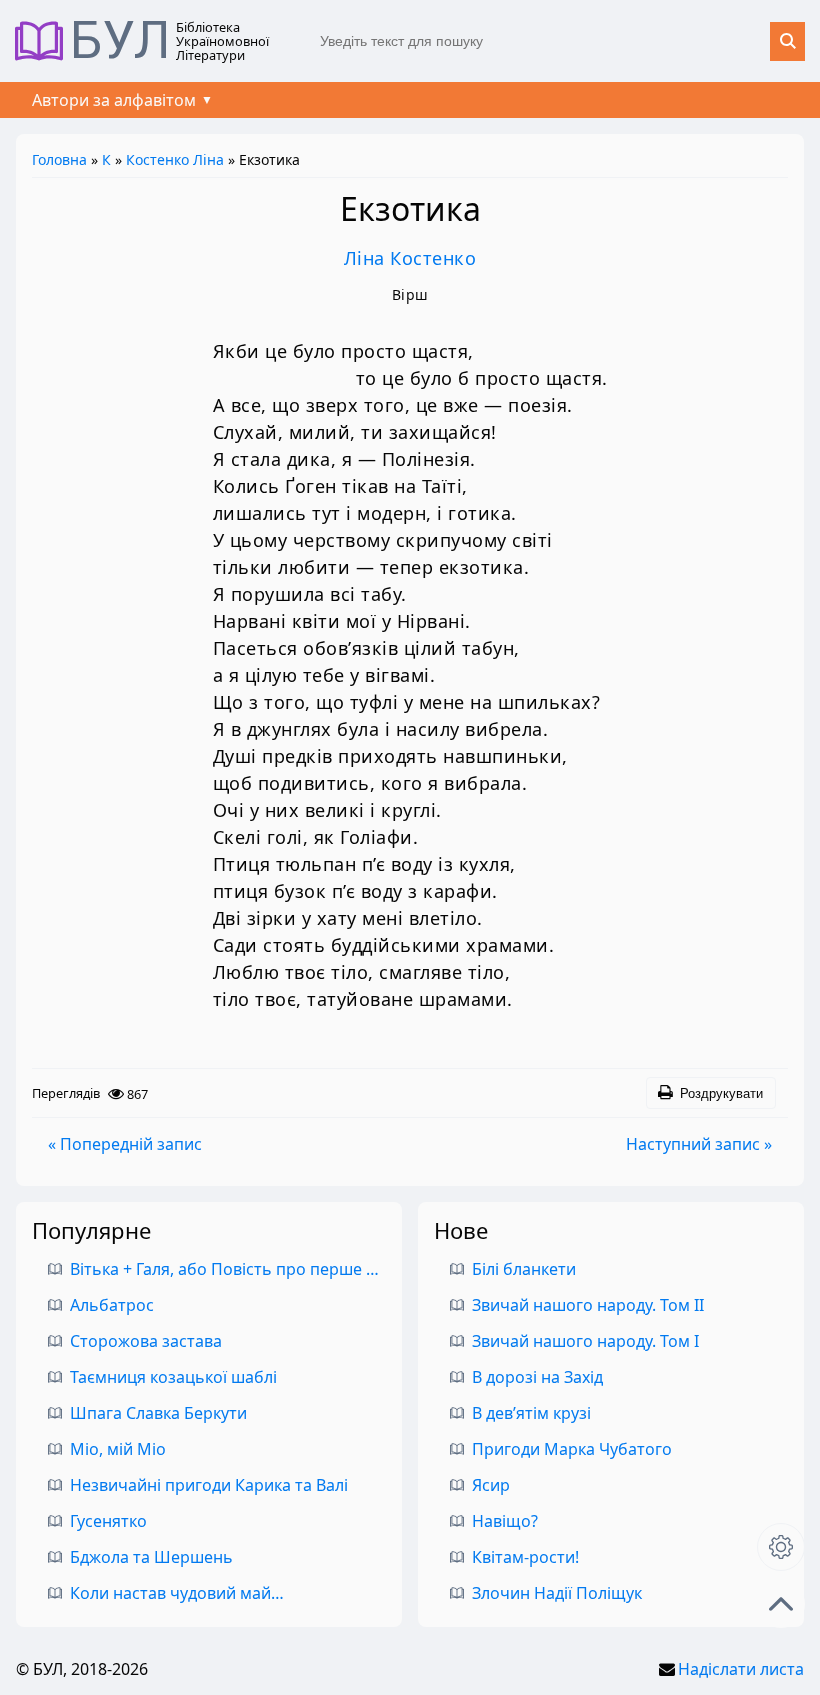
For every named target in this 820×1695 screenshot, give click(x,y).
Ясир (491, 1485)
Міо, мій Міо (118, 1449)
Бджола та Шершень (151, 1557)
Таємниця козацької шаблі (173, 1377)
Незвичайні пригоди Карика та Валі (209, 1485)
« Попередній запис (125, 1144)
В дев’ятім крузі (531, 1413)
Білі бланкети (524, 1269)
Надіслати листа (741, 1669)
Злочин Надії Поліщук (557, 1593)
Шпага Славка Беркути (158, 1413)
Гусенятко (108, 1521)
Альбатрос (112, 1305)
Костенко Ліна (175, 159)
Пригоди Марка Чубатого (572, 1449)
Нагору (781, 1604)
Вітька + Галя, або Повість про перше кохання (250, 1269)
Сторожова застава (146, 1341)
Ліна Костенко (410, 258)
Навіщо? (505, 1521)
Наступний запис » (699, 1144)
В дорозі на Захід (537, 1377)
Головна (59, 159)
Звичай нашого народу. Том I (585, 1341)
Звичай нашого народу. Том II (588, 1305)
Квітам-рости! (525, 1557)
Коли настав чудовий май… (177, 1593)
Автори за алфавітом (114, 100)
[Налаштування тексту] (781, 1547)
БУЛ (120, 41)
